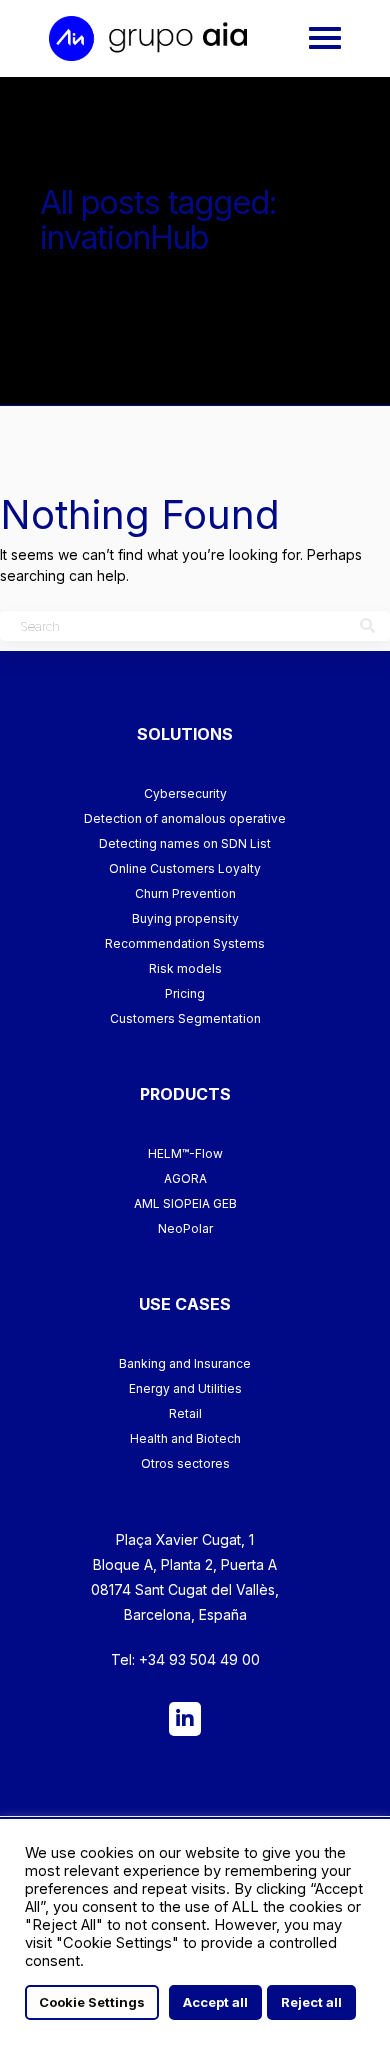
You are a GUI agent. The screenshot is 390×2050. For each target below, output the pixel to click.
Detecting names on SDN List (185, 843)
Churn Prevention (185, 893)
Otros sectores (185, 1463)
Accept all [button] (215, 2002)
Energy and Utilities (185, 1388)
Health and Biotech (185, 1438)
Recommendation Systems (185, 943)
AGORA (185, 1178)
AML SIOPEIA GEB (185, 1203)
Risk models (185, 968)
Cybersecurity (185, 793)
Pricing (185, 993)
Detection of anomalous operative (185, 818)
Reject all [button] (311, 2002)
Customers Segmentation (185, 1018)
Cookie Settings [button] (92, 2002)
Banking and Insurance (185, 1363)
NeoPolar (185, 1228)
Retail (185, 1413)
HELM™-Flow (185, 1153)
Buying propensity (185, 918)
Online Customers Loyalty (185, 868)
